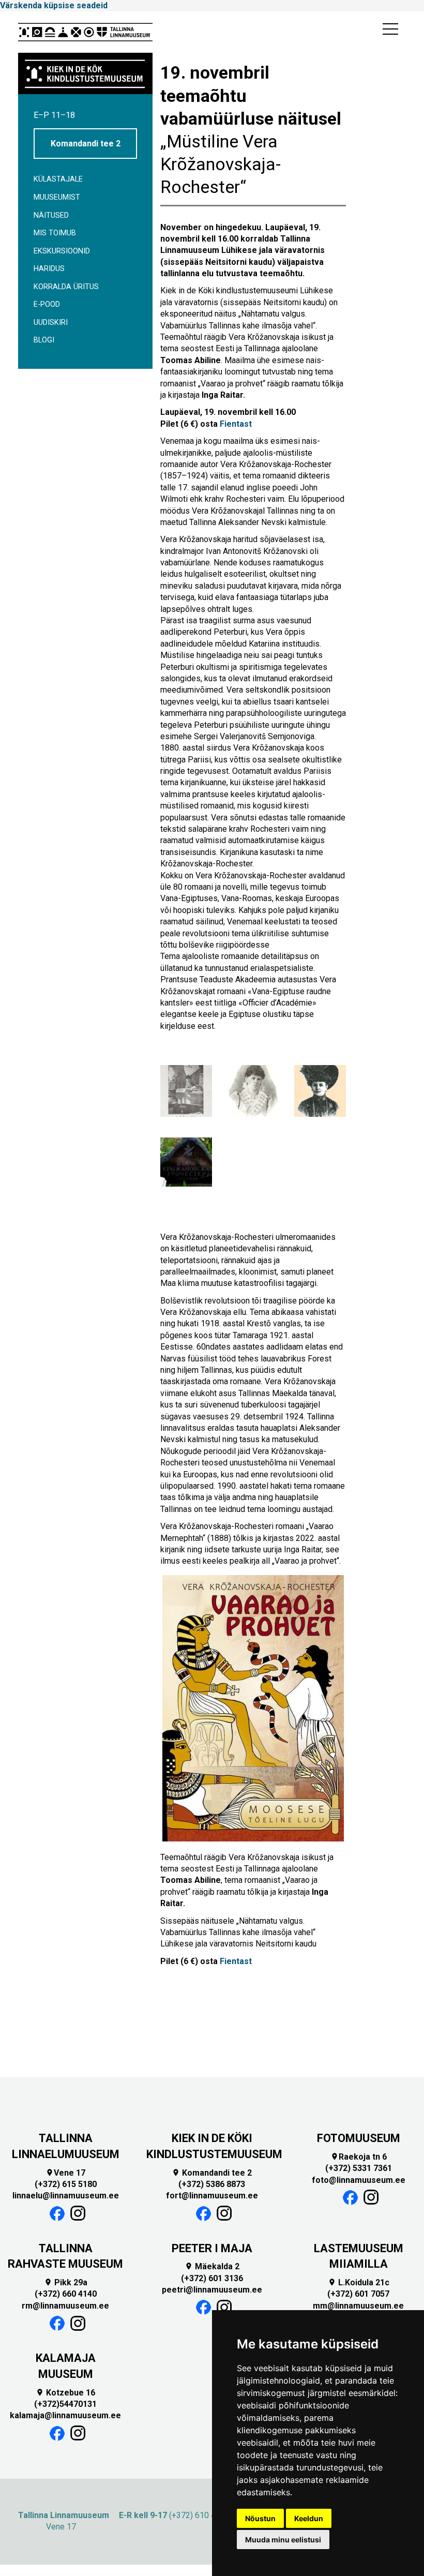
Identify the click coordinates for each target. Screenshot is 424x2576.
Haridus (49, 269)
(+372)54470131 (65, 2404)
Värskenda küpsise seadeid (54, 5)
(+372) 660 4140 (66, 2294)
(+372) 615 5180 (66, 2184)
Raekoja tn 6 (359, 2157)
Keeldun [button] (309, 2518)
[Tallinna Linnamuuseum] (85, 32)
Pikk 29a (66, 2282)
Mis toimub (55, 233)
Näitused (51, 215)
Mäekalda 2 (212, 2266)
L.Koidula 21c (359, 2282)
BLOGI (44, 340)
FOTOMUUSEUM (359, 2138)
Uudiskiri (51, 323)
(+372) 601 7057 (358, 2294)
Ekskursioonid (62, 251)
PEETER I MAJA (212, 2248)
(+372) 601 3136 (212, 2278)
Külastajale (58, 179)
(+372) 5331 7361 (359, 2168)
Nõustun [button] (260, 2518)
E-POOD (47, 304)
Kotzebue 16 (65, 2393)
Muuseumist (57, 197)
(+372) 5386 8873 (212, 2184)
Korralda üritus (66, 287)
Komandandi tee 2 (86, 144)
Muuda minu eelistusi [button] (283, 2540)
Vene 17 (65, 2173)
